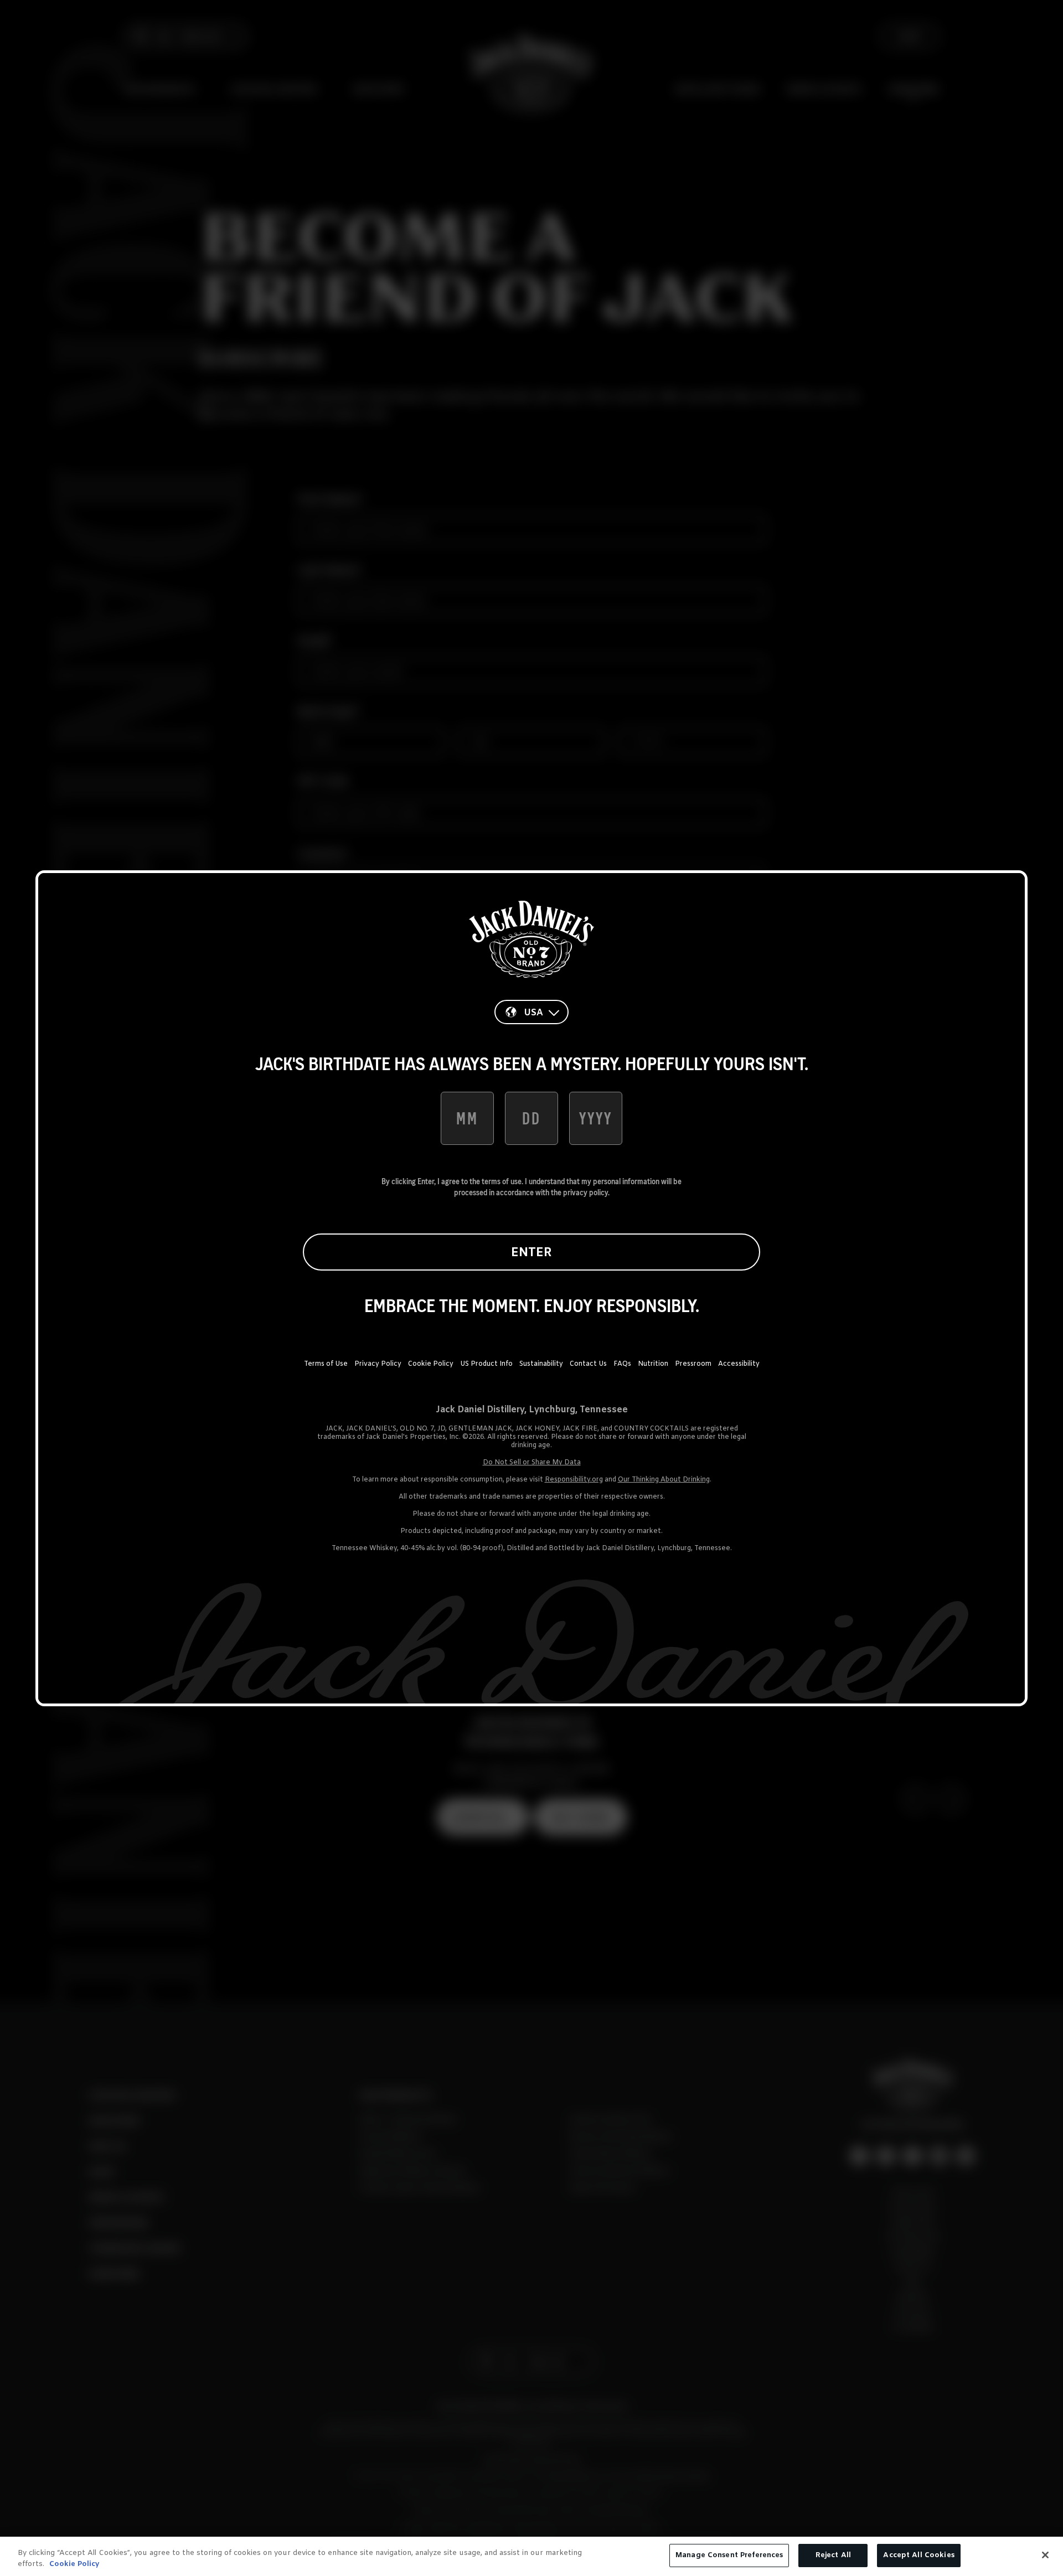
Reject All (833, 2555)
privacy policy (585, 1193)
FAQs (622, 1364)
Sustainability (541, 1364)
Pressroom (693, 1364)
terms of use (502, 1181)
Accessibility (739, 1364)
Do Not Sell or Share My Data (532, 1463)
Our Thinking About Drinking (664, 1480)
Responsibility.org (574, 1480)
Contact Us (588, 1364)
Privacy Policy (378, 1364)
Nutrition (653, 1364)
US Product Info (486, 1364)
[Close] (1045, 2555)
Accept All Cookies (918, 2555)
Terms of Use (326, 1364)
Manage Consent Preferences (729, 2555)
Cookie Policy (431, 1364)
